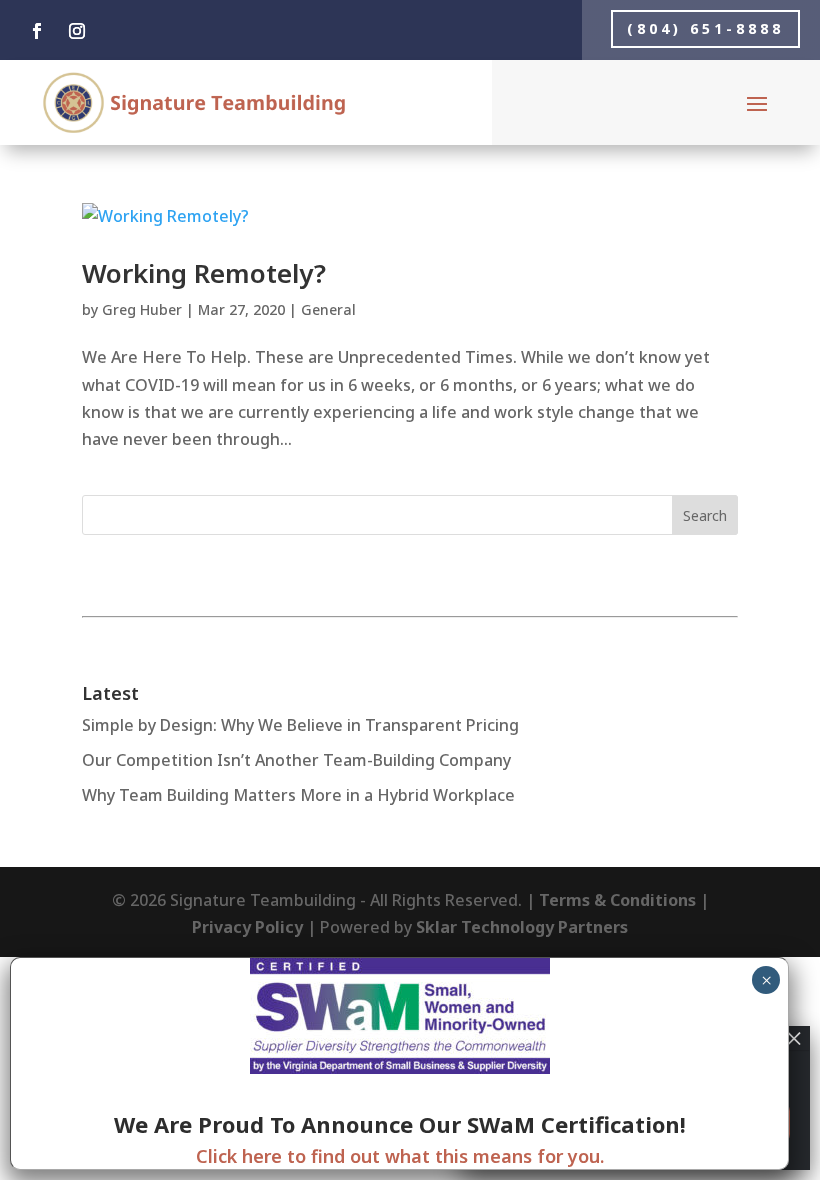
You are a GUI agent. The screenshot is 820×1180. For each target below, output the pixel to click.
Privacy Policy (247, 927)
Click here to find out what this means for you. (400, 1156)
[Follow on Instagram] (77, 31)
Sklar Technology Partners (522, 927)
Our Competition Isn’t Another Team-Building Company (296, 760)
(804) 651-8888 (705, 28)
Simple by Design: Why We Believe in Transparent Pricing (300, 725)
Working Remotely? (204, 273)
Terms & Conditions (617, 900)
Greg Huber (142, 309)
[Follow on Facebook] (37, 31)
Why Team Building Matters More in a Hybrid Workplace (298, 795)
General (328, 309)
